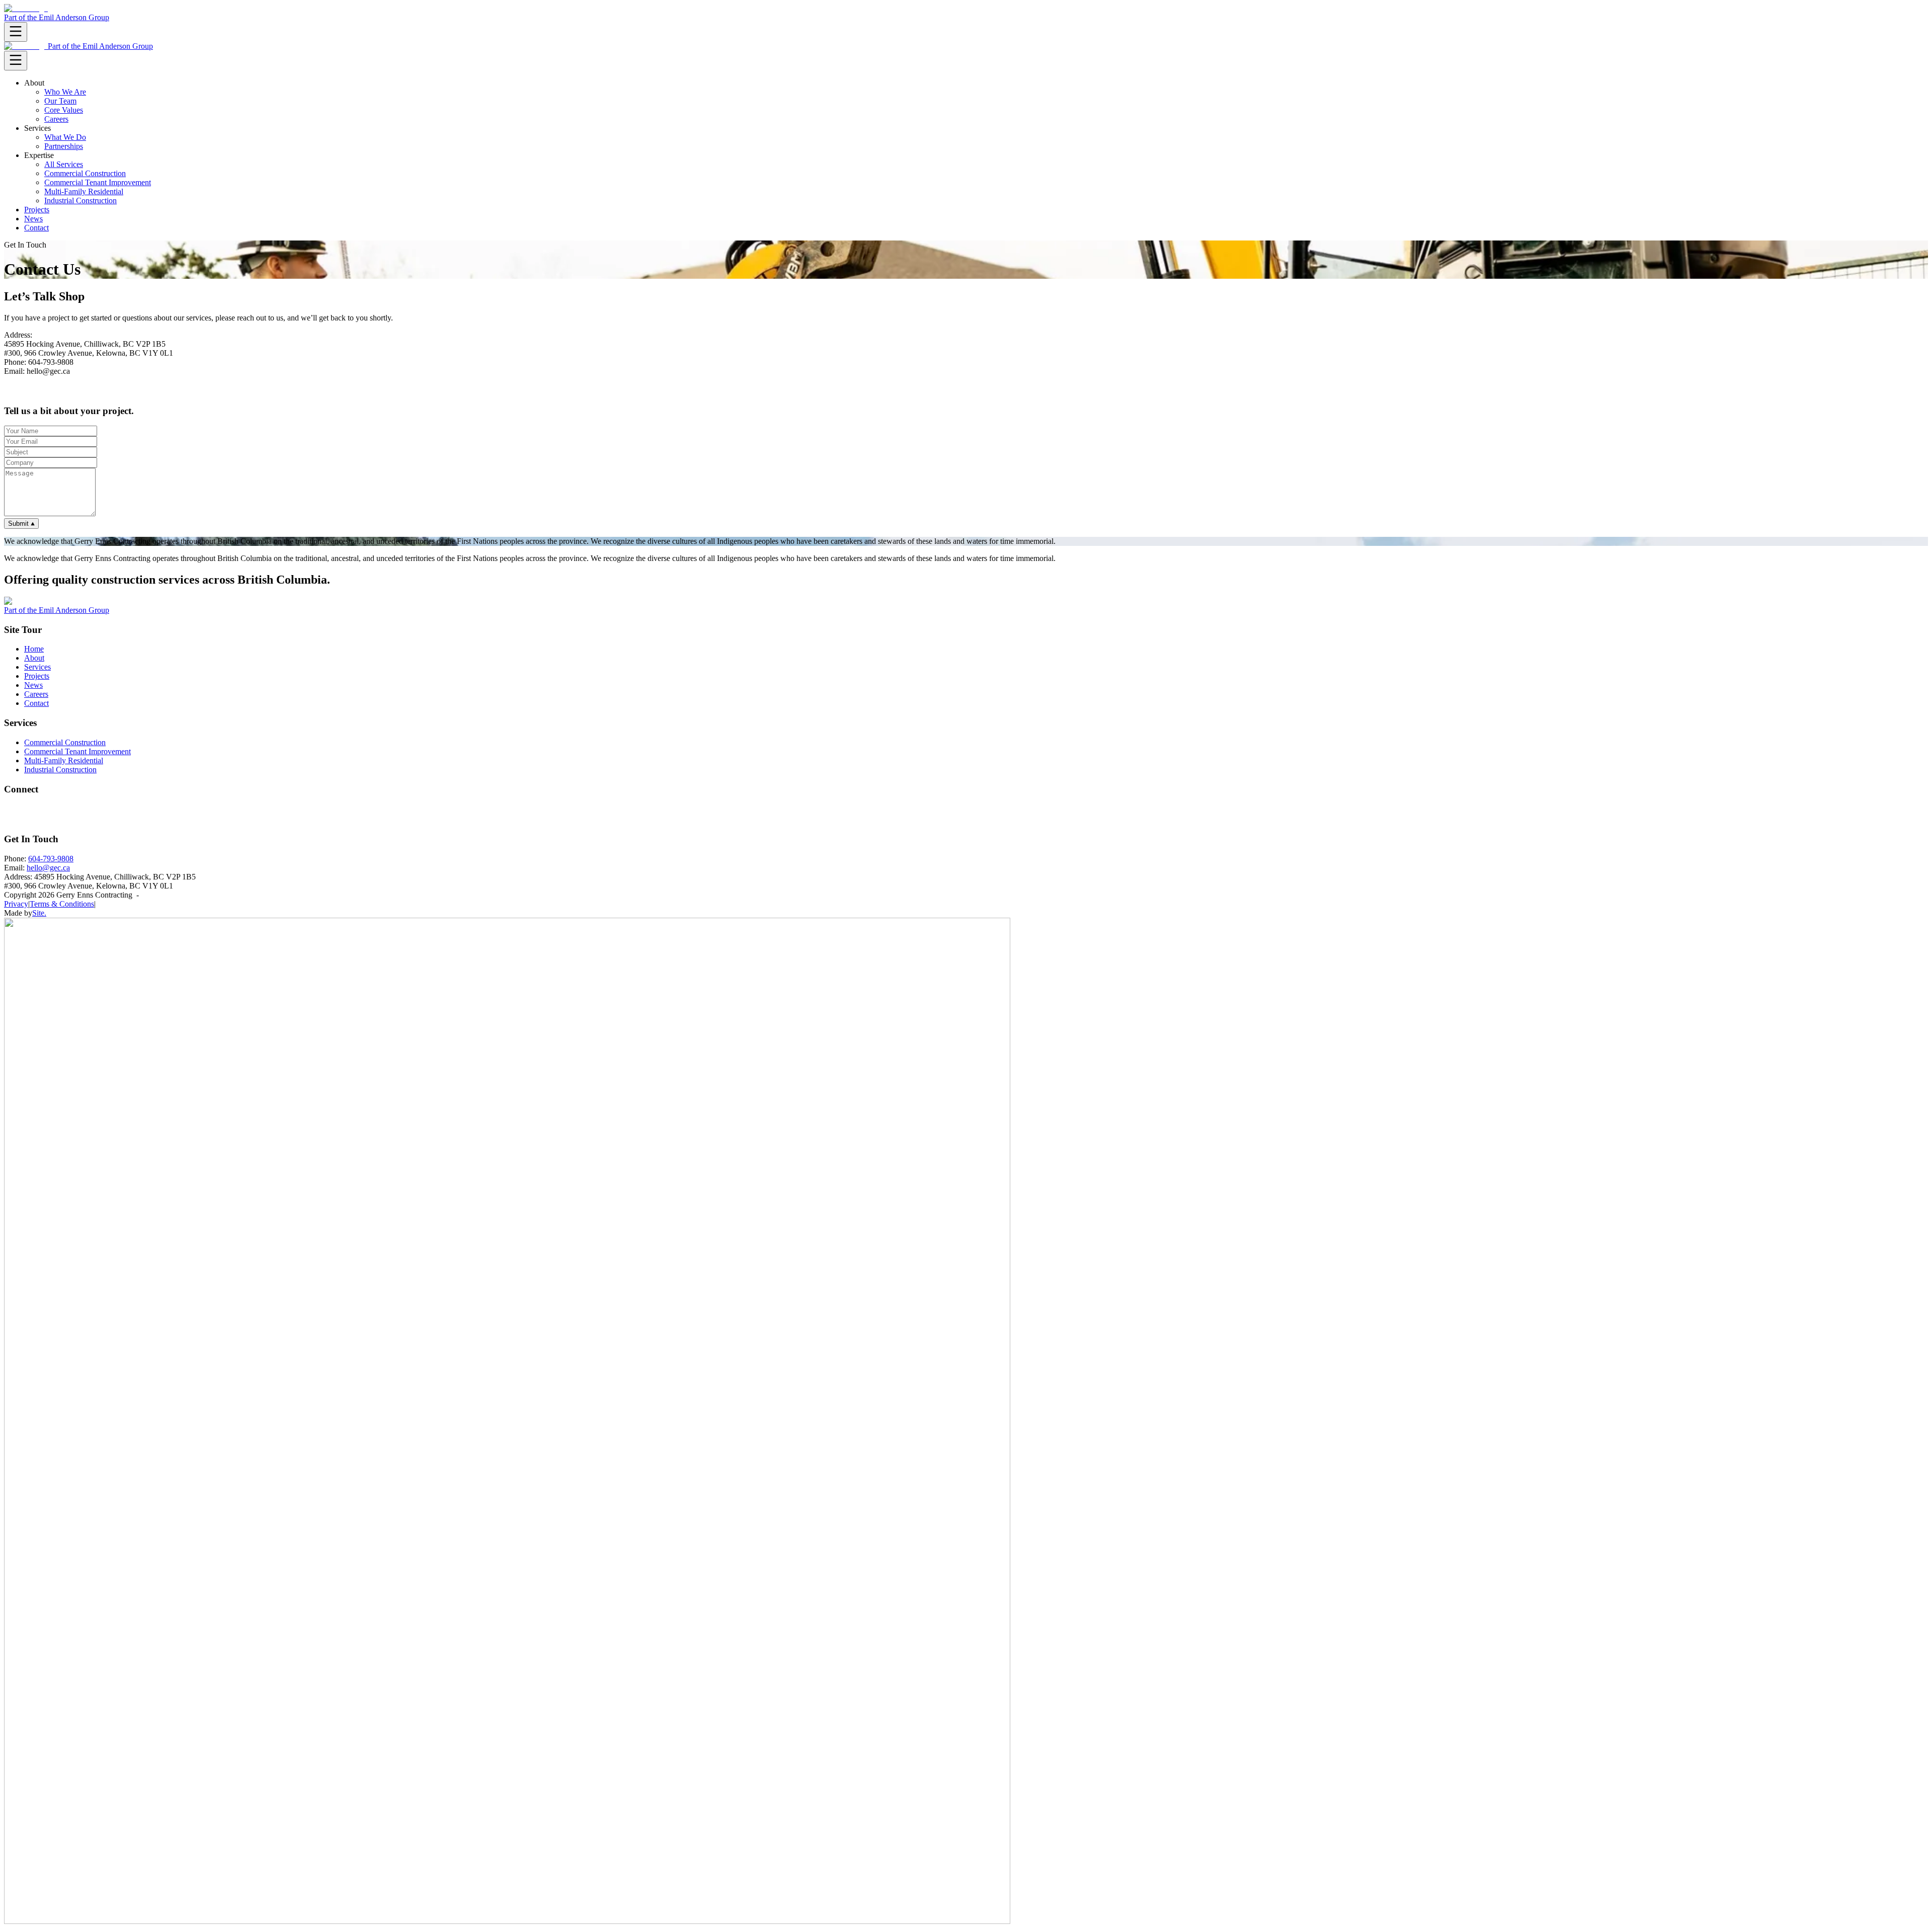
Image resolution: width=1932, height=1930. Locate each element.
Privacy (16, 904)
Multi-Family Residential (84, 191)
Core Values (64, 110)
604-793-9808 (51, 859)
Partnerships (64, 146)
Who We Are (65, 92)
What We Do (65, 137)
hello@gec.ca (48, 868)
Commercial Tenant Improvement (98, 182)
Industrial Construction (80, 200)
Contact (36, 228)
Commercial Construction (85, 173)
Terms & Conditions (62, 904)
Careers (56, 119)
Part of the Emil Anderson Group (57, 17)
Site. (39, 913)
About (34, 658)
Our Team (60, 101)
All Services (64, 164)
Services (37, 667)
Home (34, 649)
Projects (37, 210)
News (33, 219)
